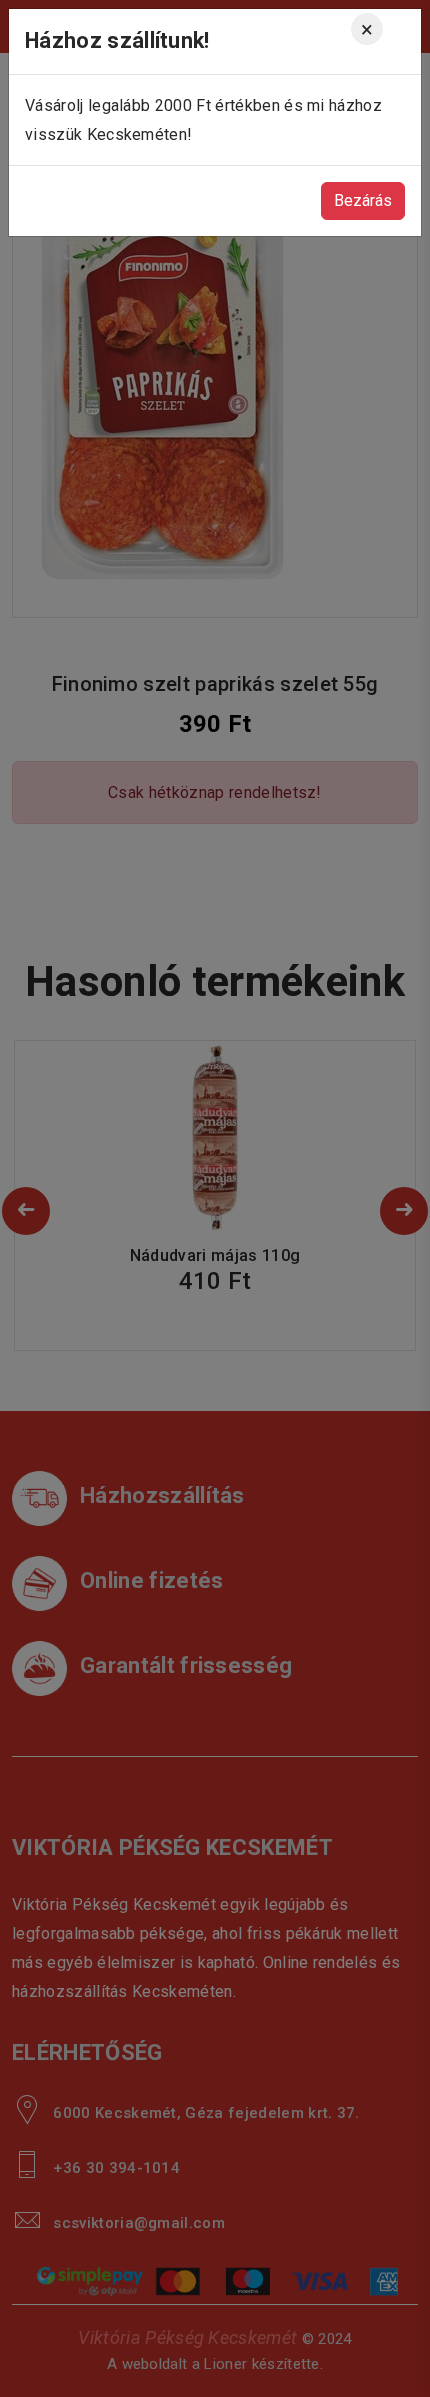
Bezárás (363, 200)
